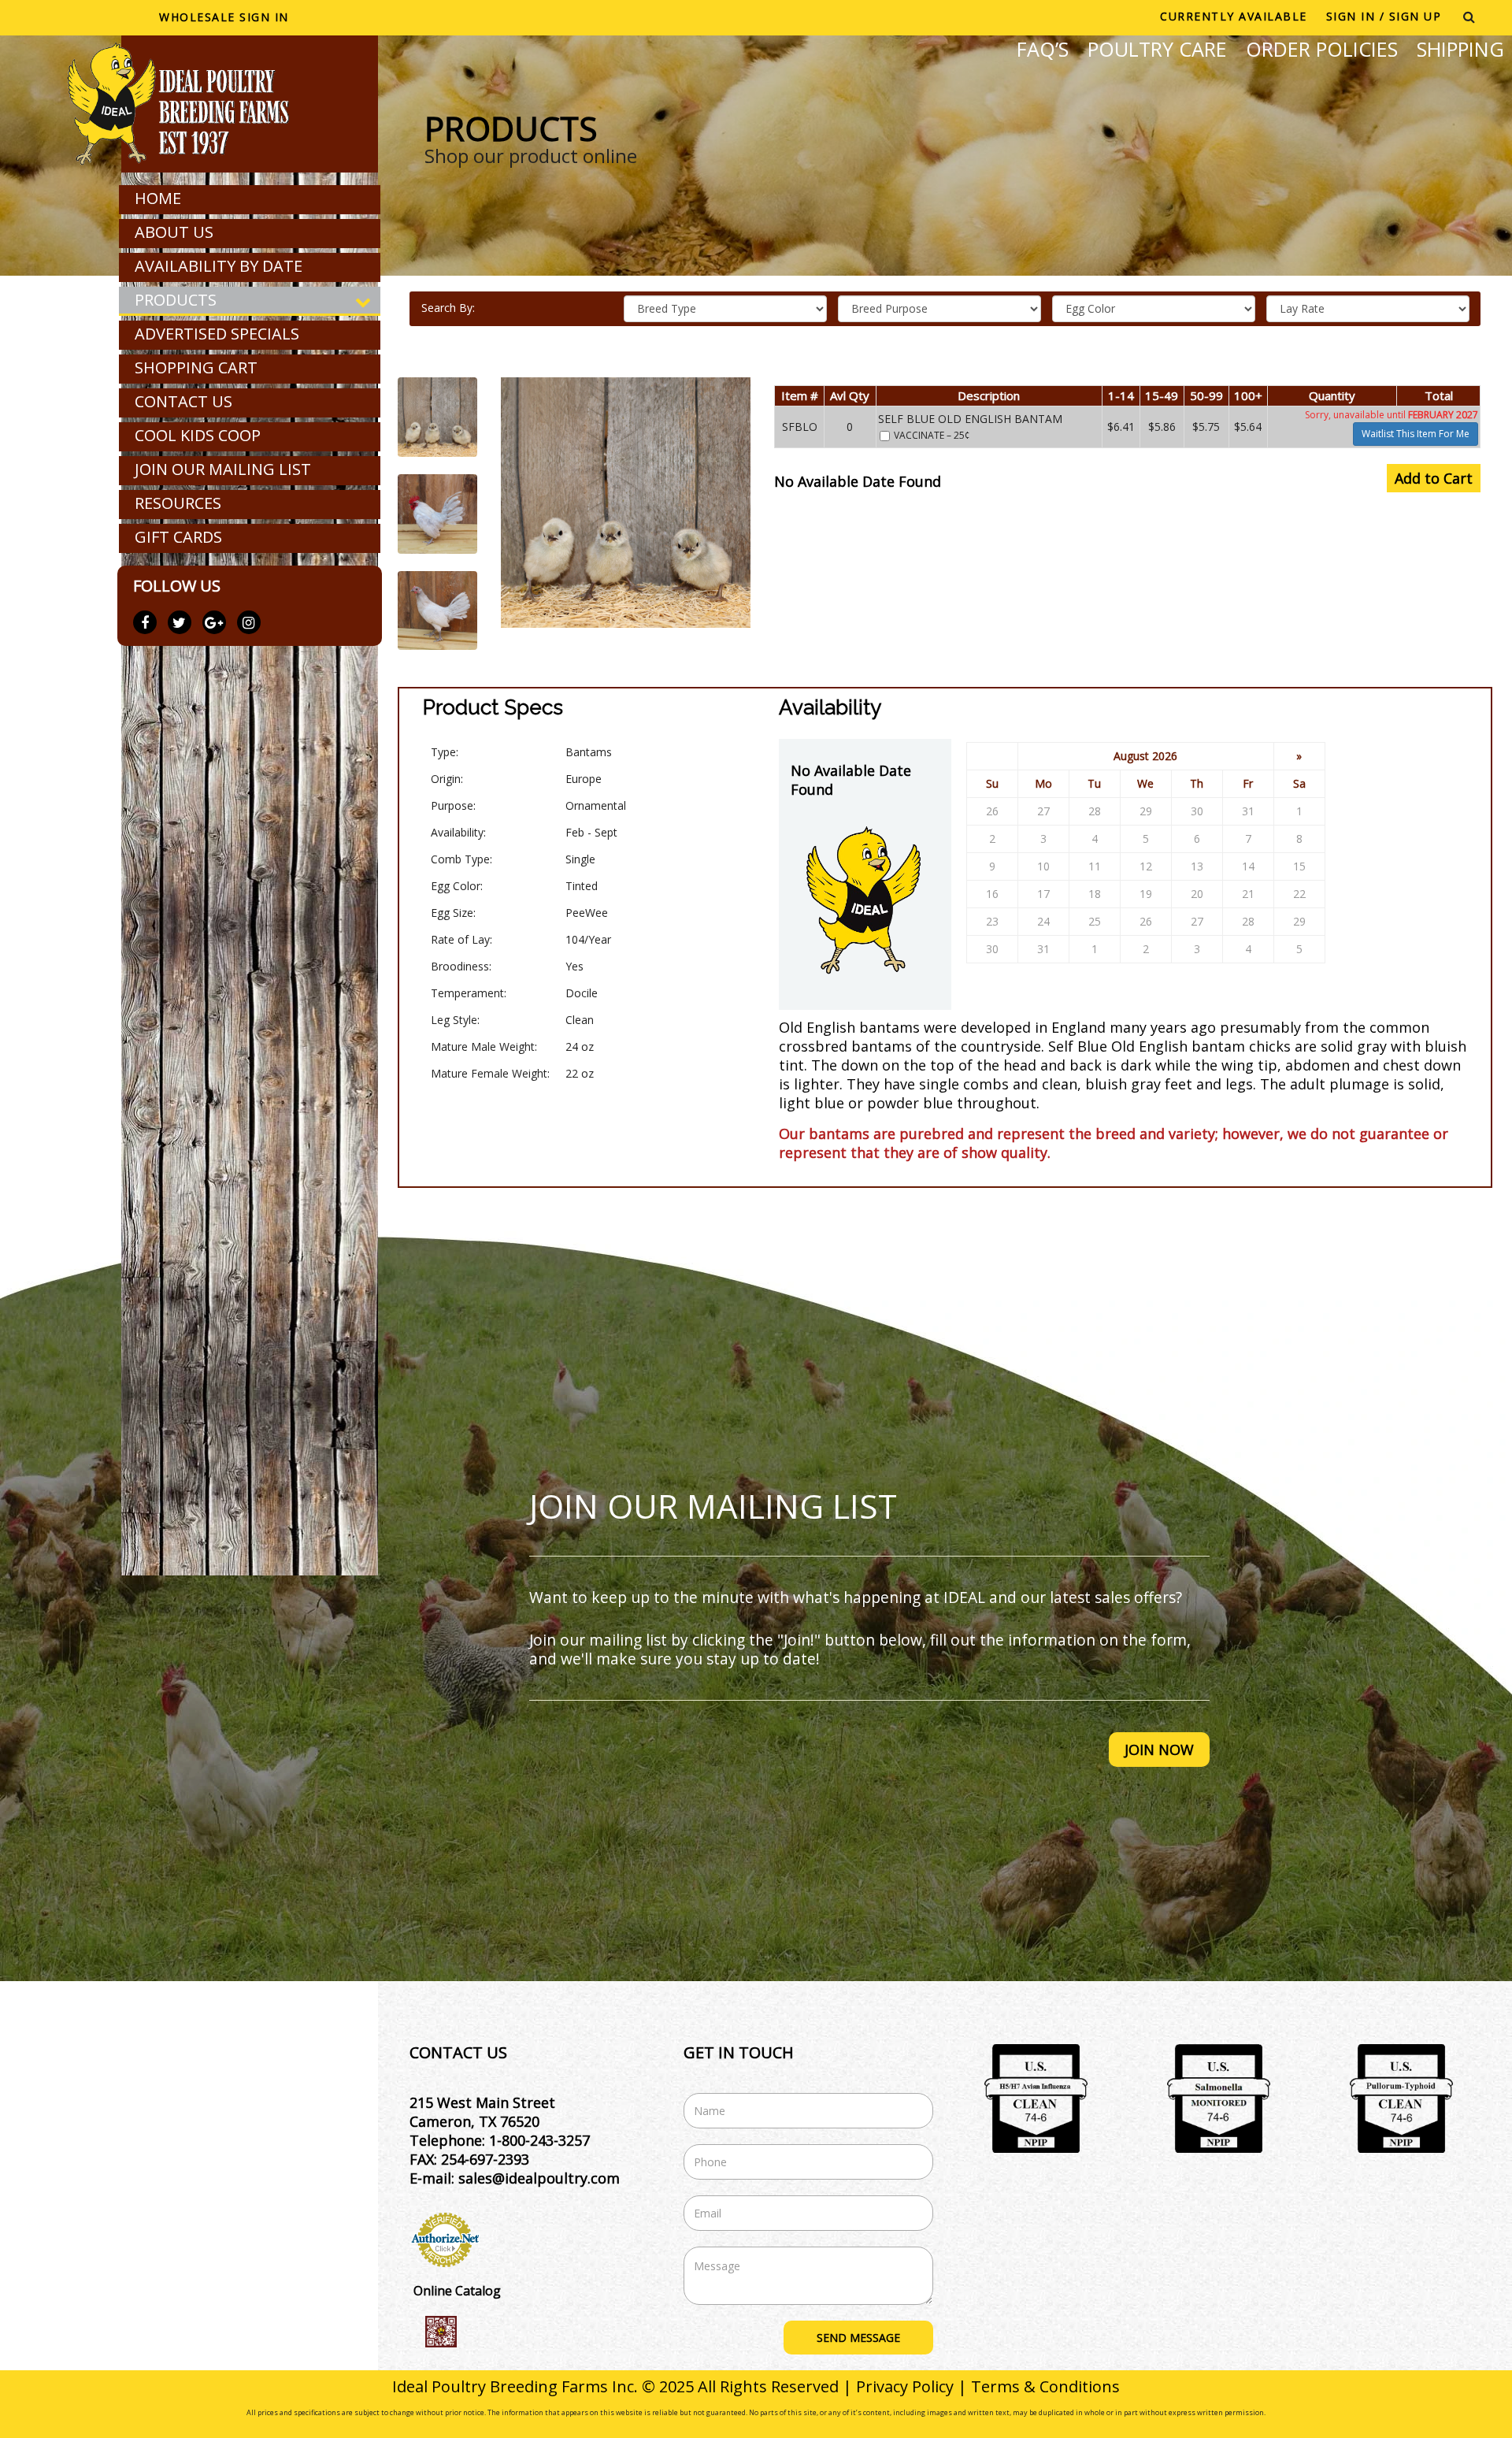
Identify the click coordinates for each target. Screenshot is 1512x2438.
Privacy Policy (905, 2386)
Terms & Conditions (1045, 2386)
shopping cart (196, 367)
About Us (174, 232)
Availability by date (219, 266)
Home (158, 198)
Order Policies (1322, 49)
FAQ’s (1043, 49)
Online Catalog (457, 2291)
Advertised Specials (217, 334)
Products (176, 300)
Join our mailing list (223, 469)
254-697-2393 (485, 2159)
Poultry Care (1157, 49)
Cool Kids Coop (198, 435)
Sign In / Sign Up (1384, 16)
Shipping (1460, 49)
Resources (178, 503)
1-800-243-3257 (539, 2140)
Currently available (1234, 16)
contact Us (183, 401)
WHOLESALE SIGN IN (224, 17)
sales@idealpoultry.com (539, 2178)
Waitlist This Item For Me (1416, 434)
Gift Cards (178, 537)
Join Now (1159, 1750)
